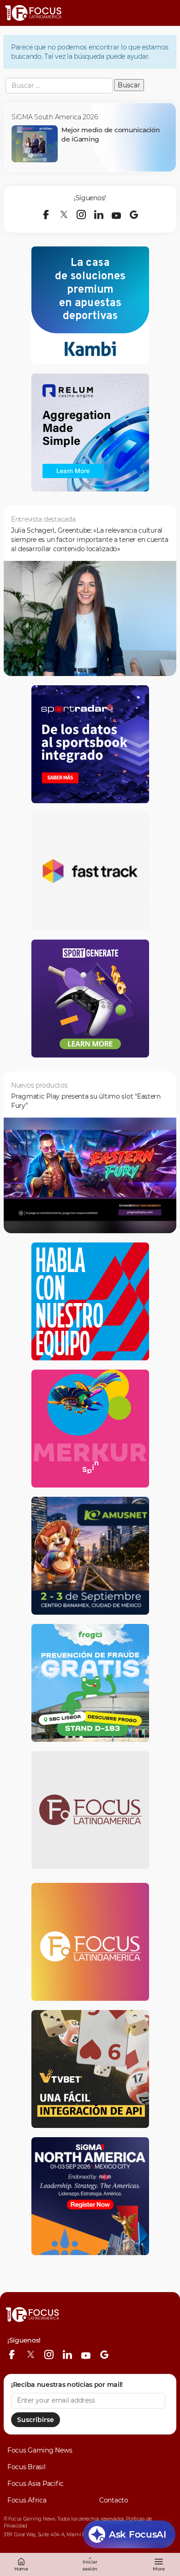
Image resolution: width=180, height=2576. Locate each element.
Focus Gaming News (40, 2450)
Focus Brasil (27, 2467)
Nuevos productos (39, 1085)
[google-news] (134, 215)
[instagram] (81, 215)
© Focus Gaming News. (30, 2519)
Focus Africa (27, 2500)
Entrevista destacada (43, 519)
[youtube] (116, 215)
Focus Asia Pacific (36, 2484)
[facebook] (46, 215)
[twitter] (64, 215)
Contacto (114, 2500)
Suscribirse (36, 2420)
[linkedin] (99, 215)
